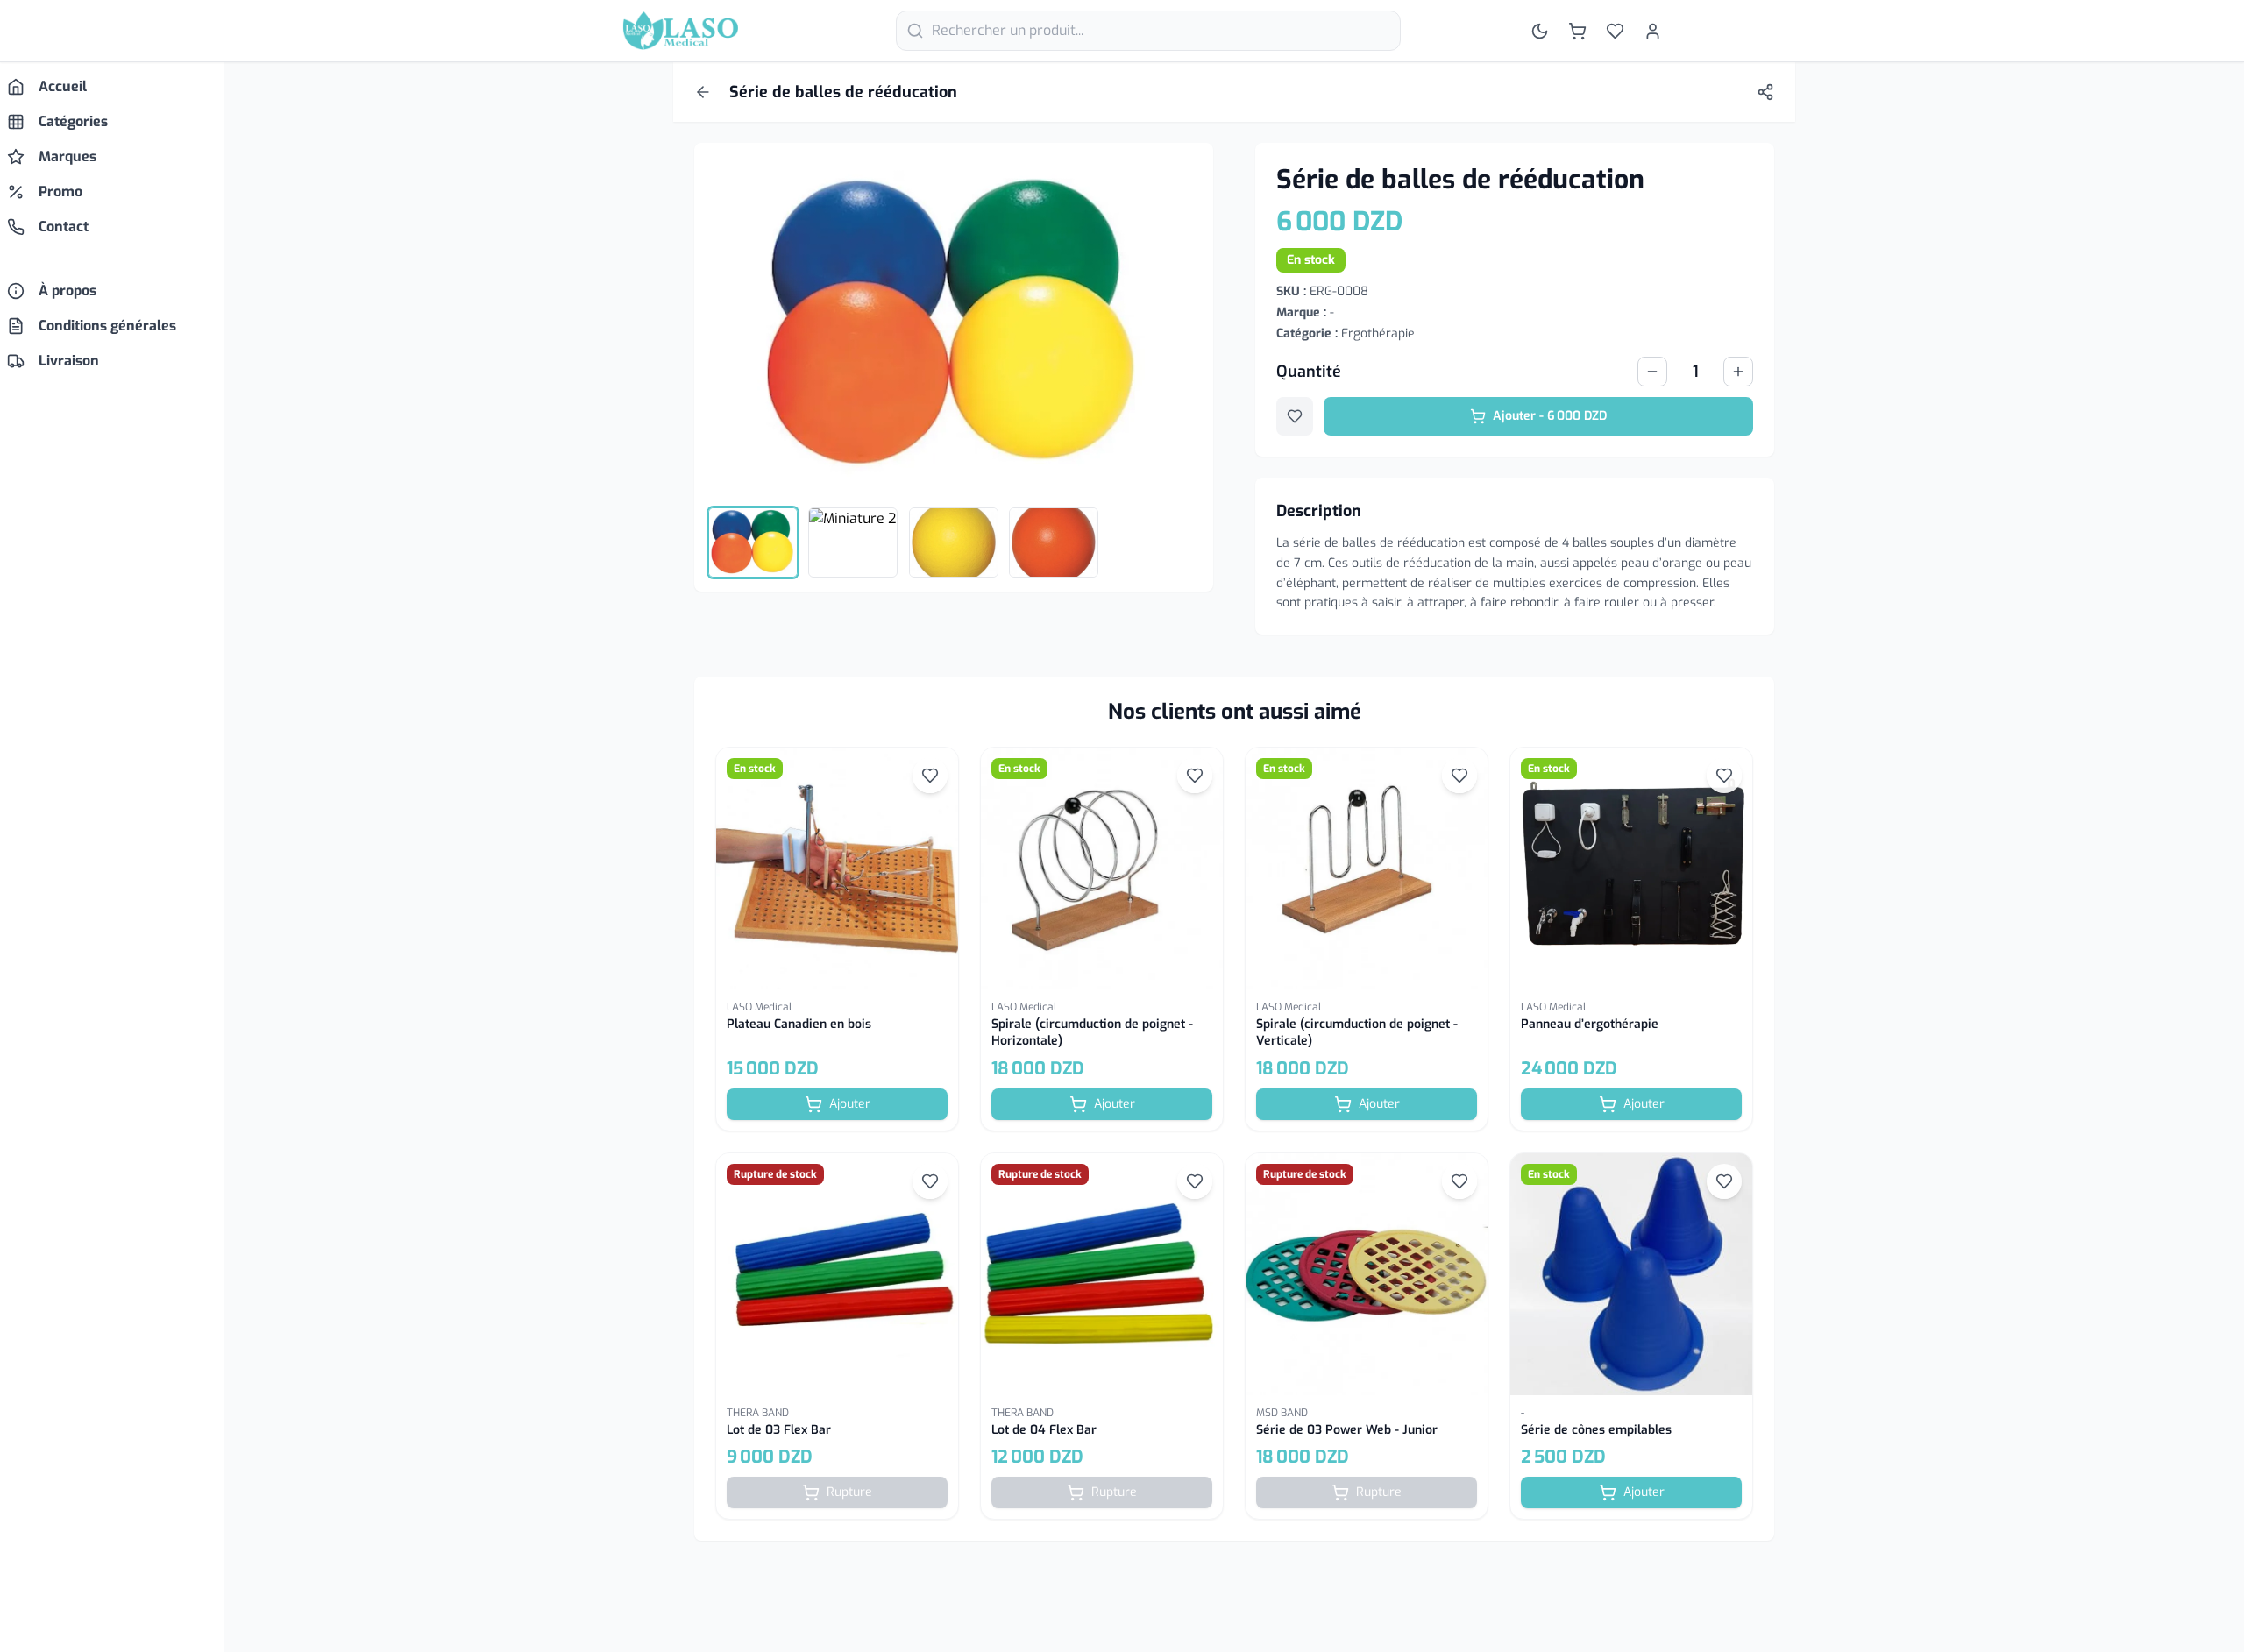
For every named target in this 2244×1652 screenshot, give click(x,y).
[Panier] (1577, 31)
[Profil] (1653, 31)
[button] (837, 939)
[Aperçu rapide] (837, 869)
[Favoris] (1615, 31)
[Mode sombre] (1540, 31)
